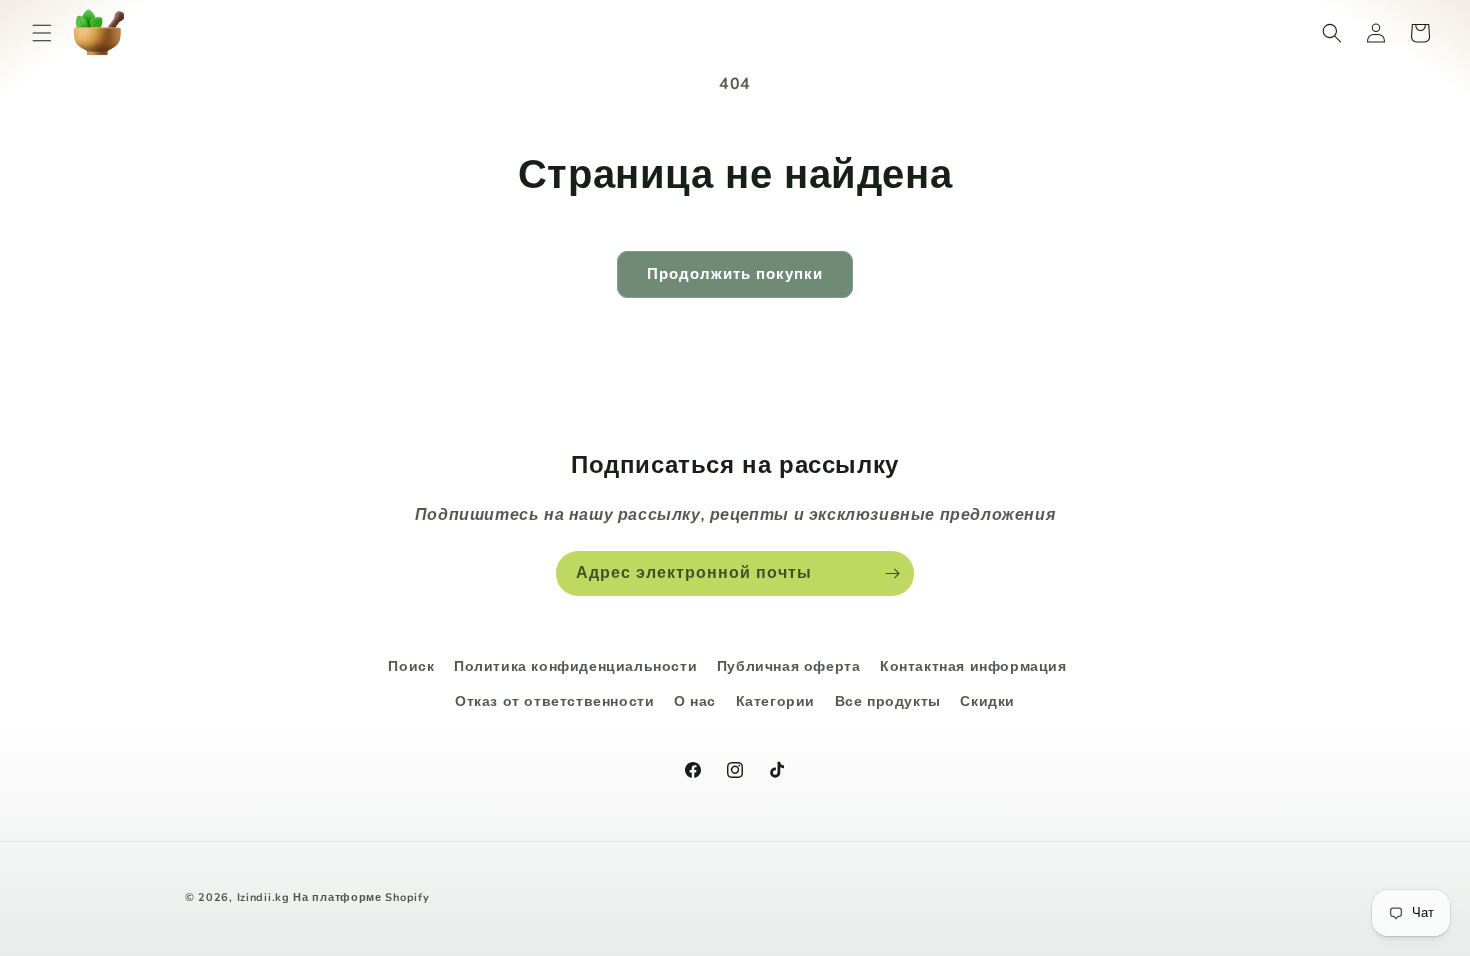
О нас (695, 701)
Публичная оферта (789, 666)
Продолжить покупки (735, 274)
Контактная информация (973, 666)
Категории (775, 701)
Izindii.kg (263, 897)
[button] (42, 33)
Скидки (987, 701)
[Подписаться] (892, 573)
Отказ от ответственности (554, 701)
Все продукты (888, 701)
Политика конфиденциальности (575, 666)
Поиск (411, 666)
